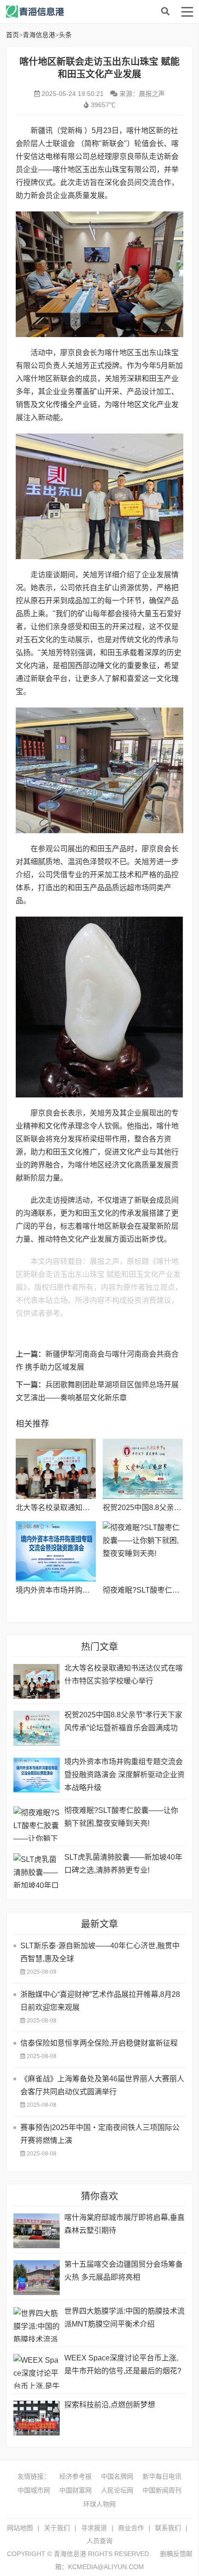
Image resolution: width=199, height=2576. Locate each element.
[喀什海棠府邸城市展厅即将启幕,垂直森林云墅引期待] (37, 2231)
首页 (12, 35)
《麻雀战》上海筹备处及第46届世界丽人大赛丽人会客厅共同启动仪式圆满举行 (102, 2085)
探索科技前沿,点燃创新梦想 (110, 2405)
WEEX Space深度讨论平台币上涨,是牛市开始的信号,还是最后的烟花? (123, 2364)
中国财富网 (75, 2490)
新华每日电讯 (162, 2476)
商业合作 (131, 2528)
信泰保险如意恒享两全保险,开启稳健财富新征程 (99, 2043)
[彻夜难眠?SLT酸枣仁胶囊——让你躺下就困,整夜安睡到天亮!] (143, 1551)
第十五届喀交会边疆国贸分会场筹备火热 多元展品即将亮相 (124, 2271)
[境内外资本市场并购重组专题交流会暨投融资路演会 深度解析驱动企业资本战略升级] (56, 1551)
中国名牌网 (117, 2476)
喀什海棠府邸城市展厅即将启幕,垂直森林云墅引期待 (124, 2224)
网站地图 (20, 2528)
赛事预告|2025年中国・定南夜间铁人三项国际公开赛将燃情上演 (100, 2134)
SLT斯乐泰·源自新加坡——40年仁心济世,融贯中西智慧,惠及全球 (100, 1952)
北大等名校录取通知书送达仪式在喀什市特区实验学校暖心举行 (124, 1674)
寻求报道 (94, 2528)
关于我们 (57, 2528)
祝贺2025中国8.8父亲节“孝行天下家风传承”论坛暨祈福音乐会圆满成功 (123, 1721)
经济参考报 (75, 2476)
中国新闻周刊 (162, 2490)
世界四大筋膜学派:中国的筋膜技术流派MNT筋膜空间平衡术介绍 (124, 2318)
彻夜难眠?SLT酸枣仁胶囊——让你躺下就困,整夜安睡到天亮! (121, 1817)
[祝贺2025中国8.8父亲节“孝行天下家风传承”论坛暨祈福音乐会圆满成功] (143, 1469)
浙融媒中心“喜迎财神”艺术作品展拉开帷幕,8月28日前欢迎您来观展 (100, 2001)
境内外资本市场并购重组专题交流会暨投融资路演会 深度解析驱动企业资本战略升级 (124, 1775)
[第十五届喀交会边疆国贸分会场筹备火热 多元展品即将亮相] (37, 2278)
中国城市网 (34, 2490)
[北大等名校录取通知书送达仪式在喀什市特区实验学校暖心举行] (56, 1469)
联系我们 (168, 2528)
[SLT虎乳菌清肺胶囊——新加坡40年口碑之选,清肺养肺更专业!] (37, 1871)
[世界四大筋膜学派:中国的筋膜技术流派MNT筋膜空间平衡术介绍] (37, 2324)
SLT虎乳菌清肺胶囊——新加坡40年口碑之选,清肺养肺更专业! (123, 1864)
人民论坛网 (117, 2490)
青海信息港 (80, 12)
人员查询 (99, 2541)
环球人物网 (99, 2504)
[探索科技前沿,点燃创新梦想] (37, 2418)
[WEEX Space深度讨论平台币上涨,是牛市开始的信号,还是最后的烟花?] (37, 2371)
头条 (65, 35)
